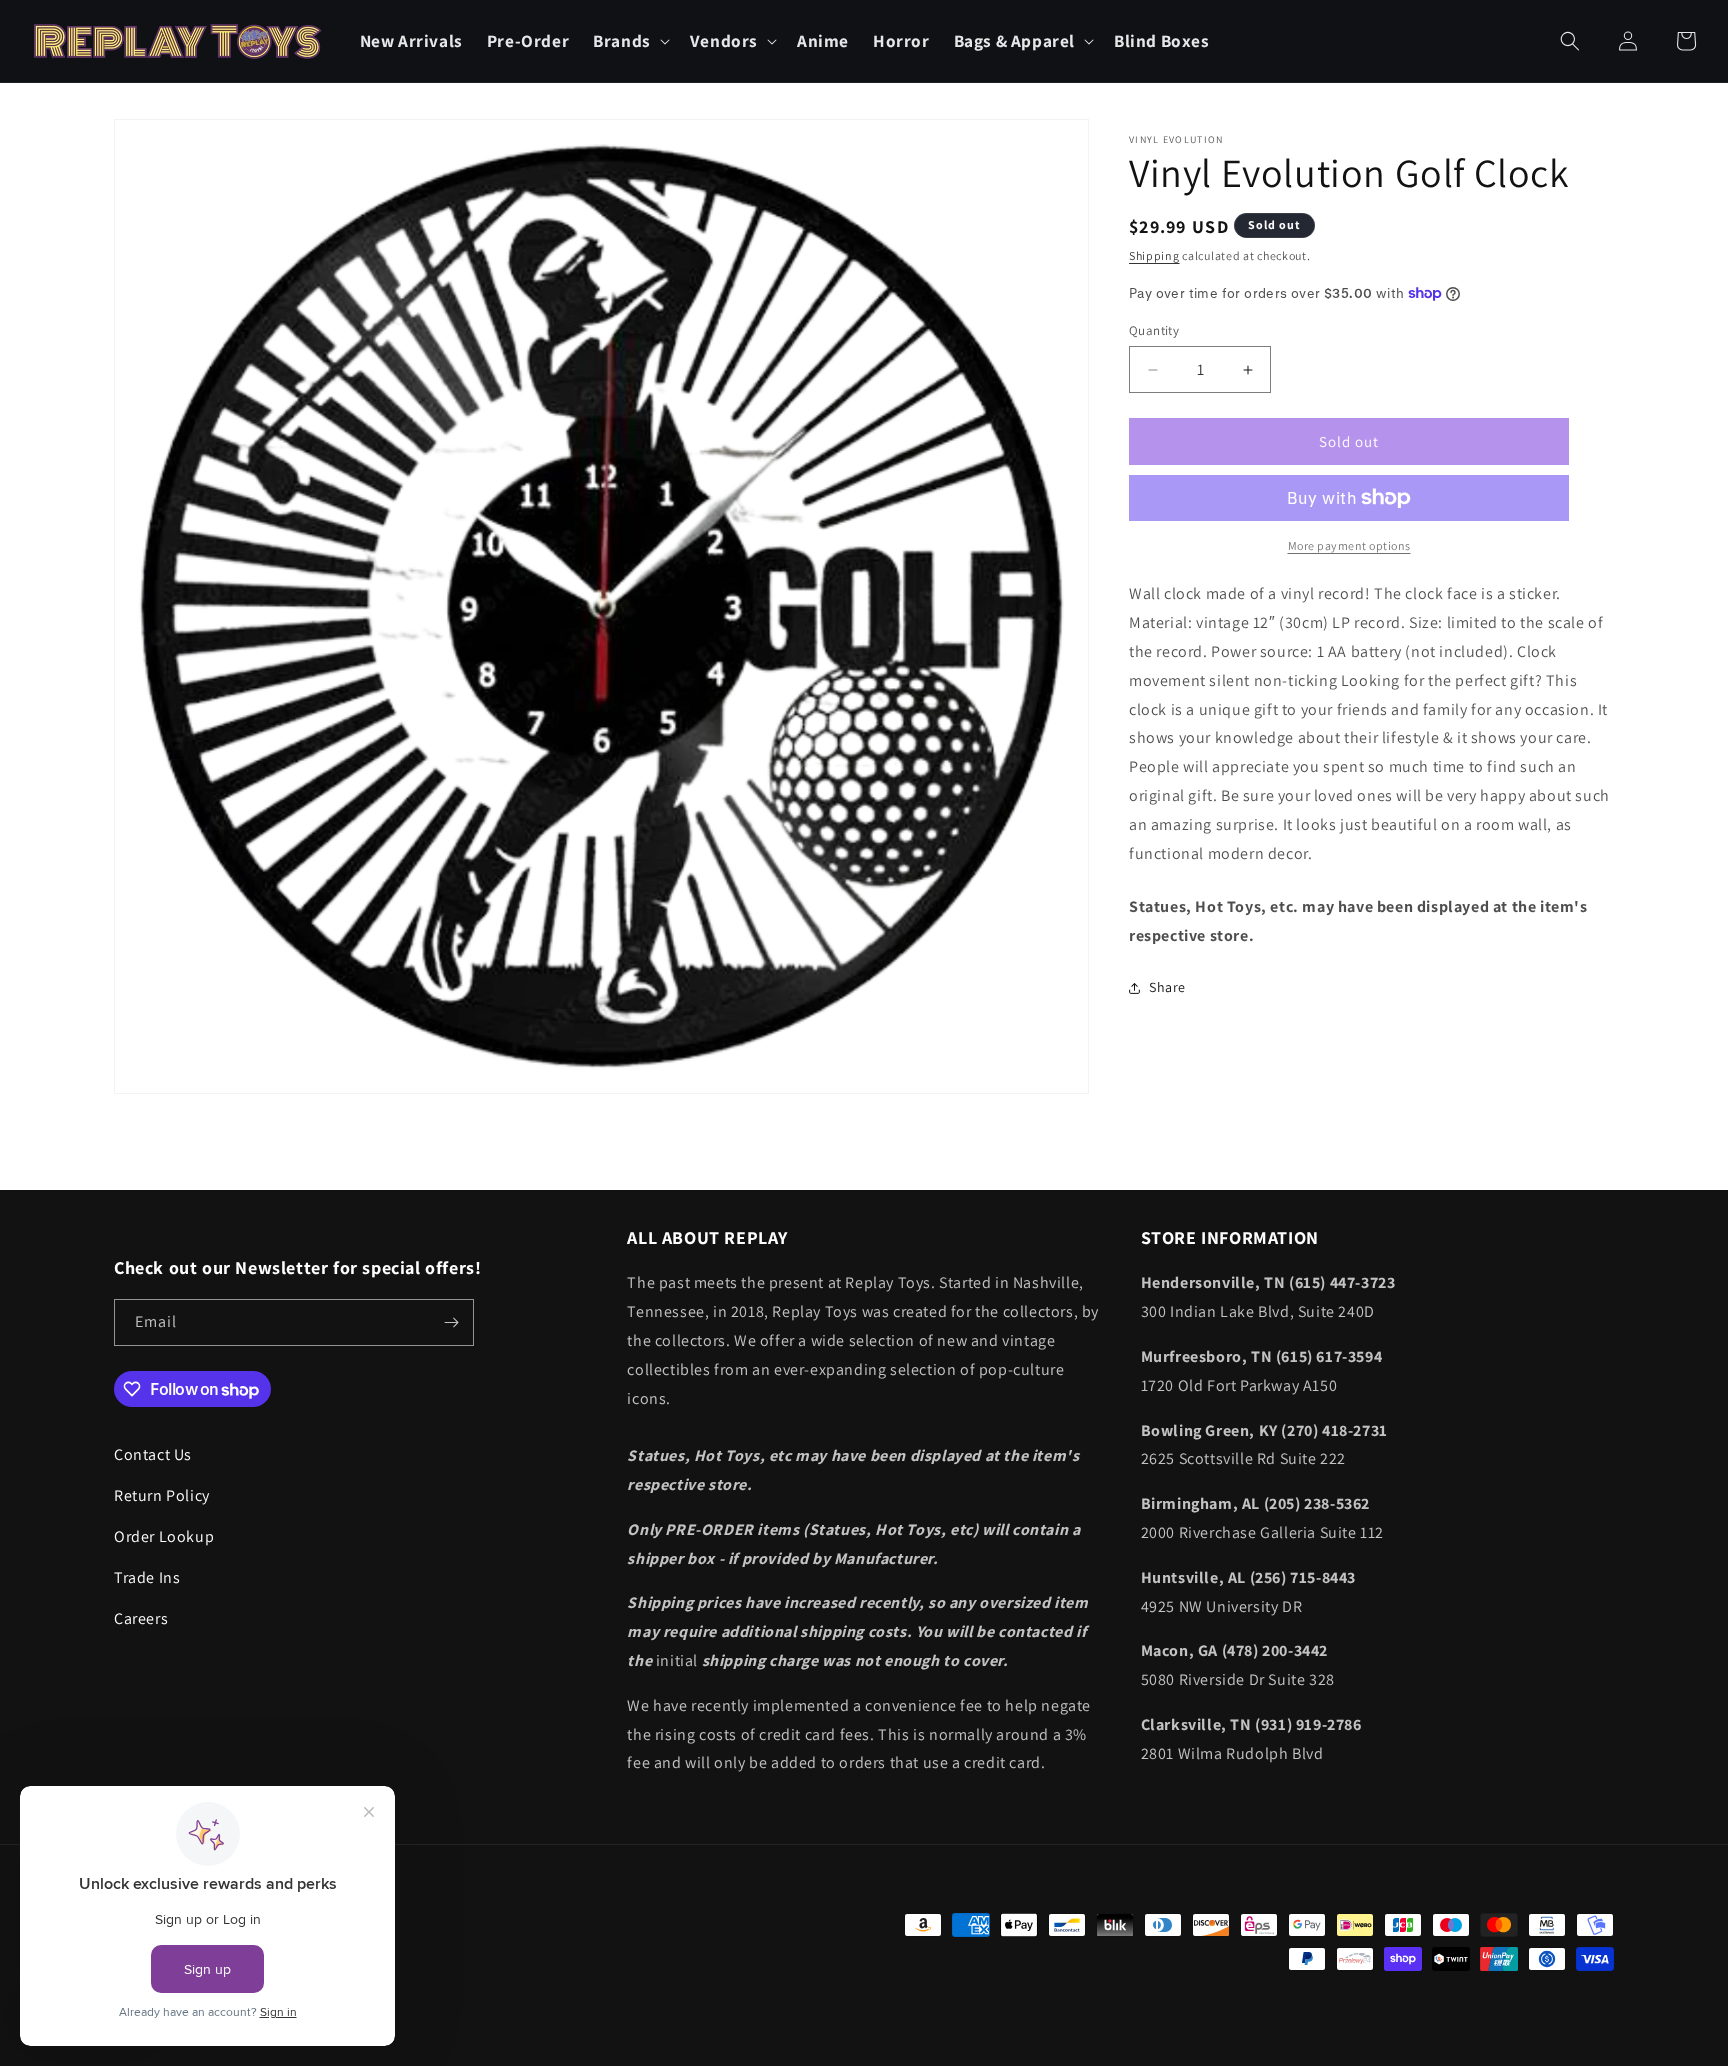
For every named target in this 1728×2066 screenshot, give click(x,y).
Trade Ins (147, 1577)
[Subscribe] (451, 1322)
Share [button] (1167, 987)
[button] (629, 41)
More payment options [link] (1349, 545)
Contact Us (153, 1454)
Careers (141, 1618)
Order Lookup (164, 1536)
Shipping (1154, 255)
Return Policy (162, 1495)
